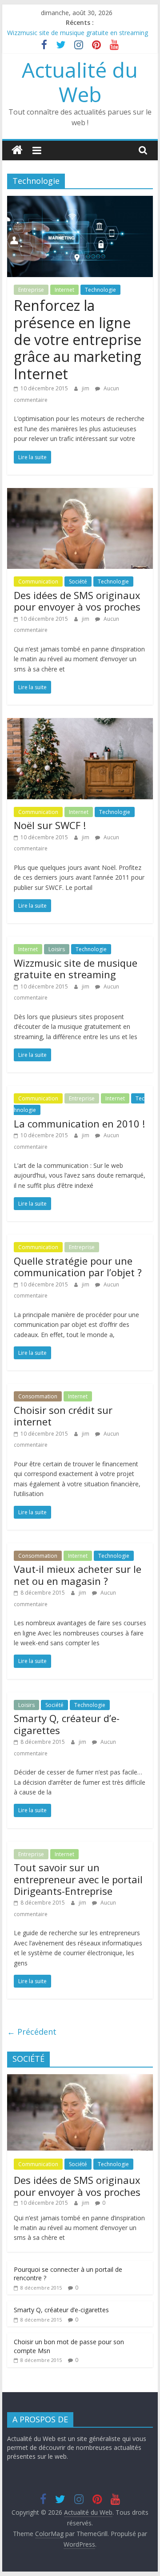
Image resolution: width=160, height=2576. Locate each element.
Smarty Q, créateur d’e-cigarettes (67, 1724)
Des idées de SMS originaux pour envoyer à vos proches (77, 601)
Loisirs (57, 949)
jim (86, 388)
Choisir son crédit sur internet (63, 1416)
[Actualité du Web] (17, 150)
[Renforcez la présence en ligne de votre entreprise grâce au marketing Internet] (80, 201)
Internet (64, 290)
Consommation (38, 1396)
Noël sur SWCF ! (50, 825)
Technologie (100, 290)
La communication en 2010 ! (79, 1123)
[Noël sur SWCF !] (80, 723)
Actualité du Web (80, 82)
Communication (38, 581)
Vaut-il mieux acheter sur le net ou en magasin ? (78, 1575)
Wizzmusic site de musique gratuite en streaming (78, 33)
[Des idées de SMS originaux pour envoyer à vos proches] (80, 493)
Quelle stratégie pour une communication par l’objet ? (78, 1266)
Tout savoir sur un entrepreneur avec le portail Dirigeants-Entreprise (78, 1879)
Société (78, 581)
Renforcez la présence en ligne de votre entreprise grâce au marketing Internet (78, 339)
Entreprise (31, 290)
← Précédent (32, 2032)
